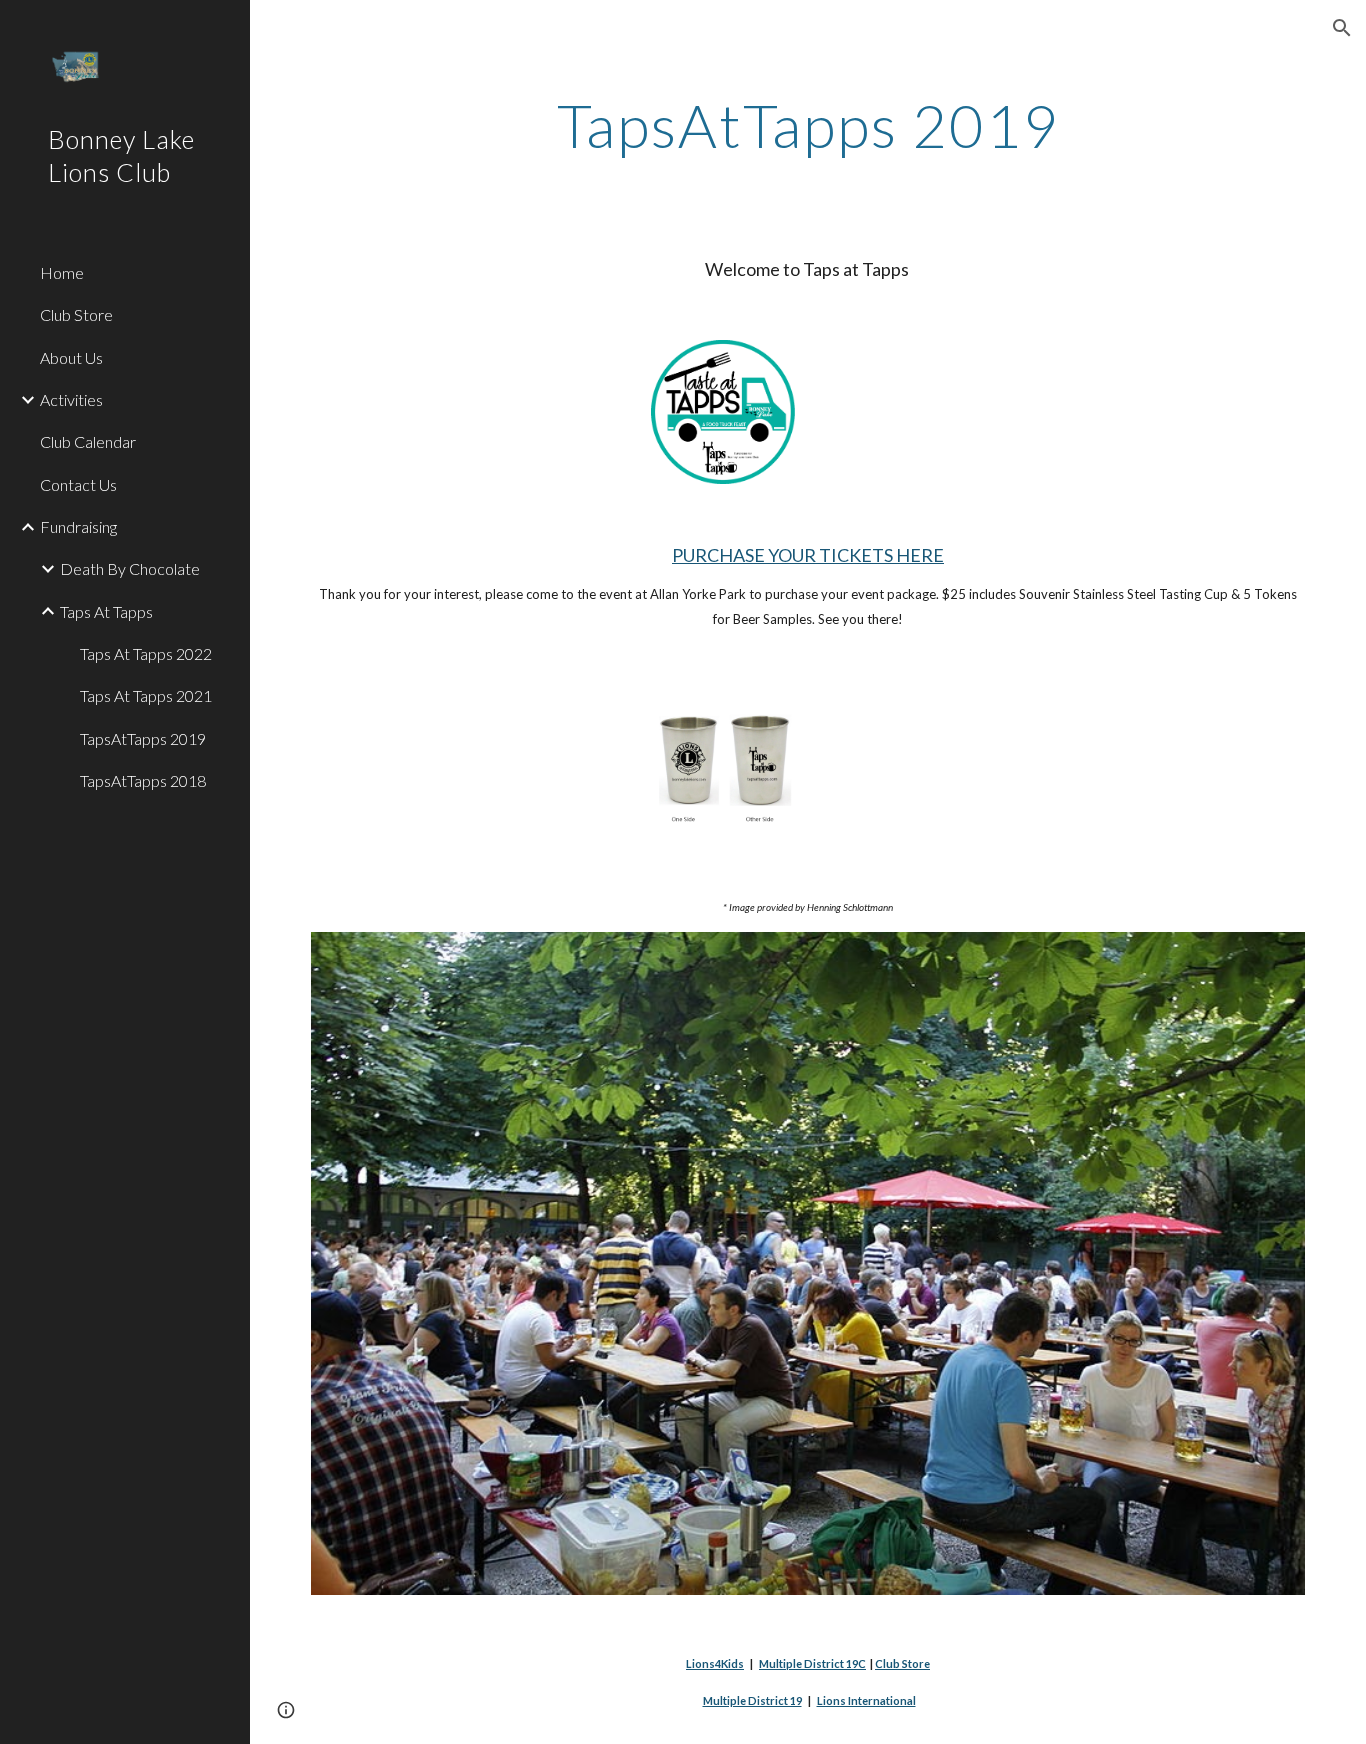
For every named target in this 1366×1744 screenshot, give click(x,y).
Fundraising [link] (78, 526)
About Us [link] (71, 357)
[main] (808, 125)
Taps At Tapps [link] (106, 611)
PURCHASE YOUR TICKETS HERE (808, 555)
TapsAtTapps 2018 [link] (143, 780)
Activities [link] (71, 399)
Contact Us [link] (78, 484)
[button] (1342, 28)
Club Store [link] (76, 314)
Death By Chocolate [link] (130, 568)
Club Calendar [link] (88, 441)
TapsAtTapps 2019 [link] (143, 738)
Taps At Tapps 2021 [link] (146, 695)
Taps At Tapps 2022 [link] (146, 653)
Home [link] (62, 272)
